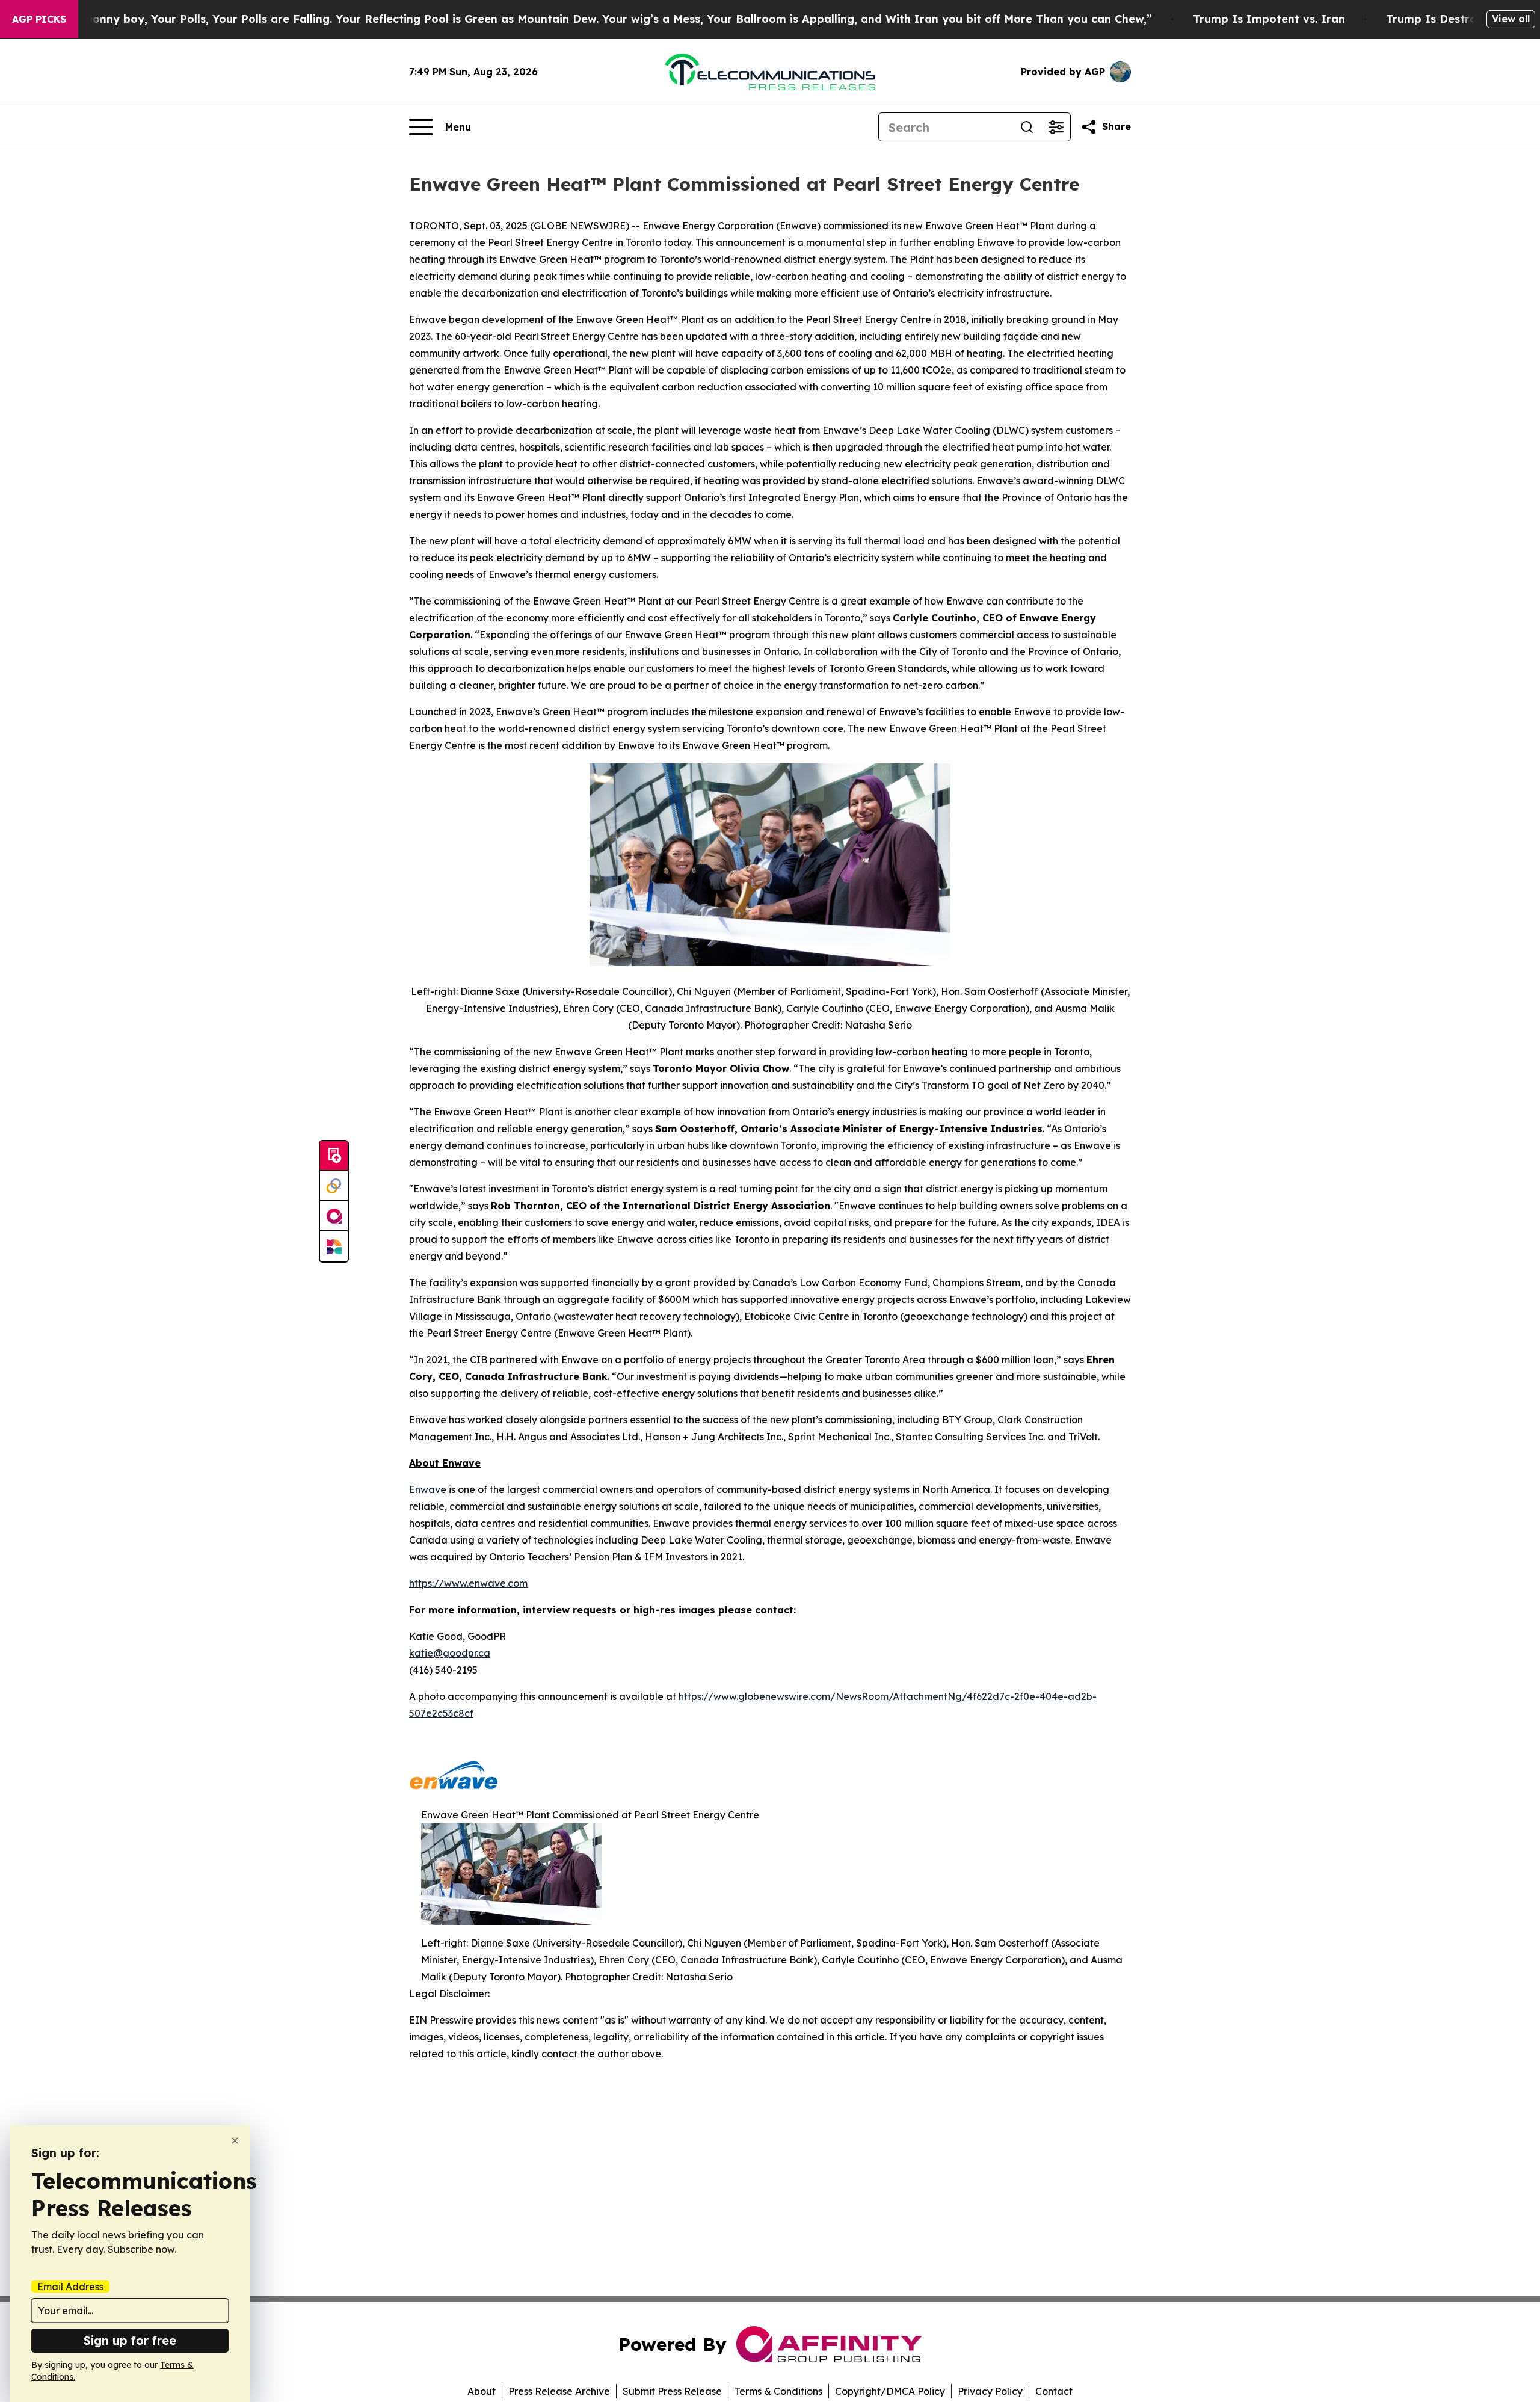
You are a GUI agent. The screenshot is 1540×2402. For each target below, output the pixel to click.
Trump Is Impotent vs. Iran (1269, 19)
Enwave (428, 1489)
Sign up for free (130, 2340)
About (482, 2391)
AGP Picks (39, 19)
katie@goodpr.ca (450, 1653)
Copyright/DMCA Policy (890, 2391)
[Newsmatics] (334, 1246)
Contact (1054, 2391)
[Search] (1027, 127)
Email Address (70, 2287)
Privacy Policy (990, 2391)
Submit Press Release (672, 2391)
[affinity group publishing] (334, 1216)
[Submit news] (334, 1156)
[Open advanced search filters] (1056, 127)
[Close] (235, 2141)
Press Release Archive (559, 2391)
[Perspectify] (334, 1186)
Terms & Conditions (778, 2391)
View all (1511, 19)
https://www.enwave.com (468, 1583)
